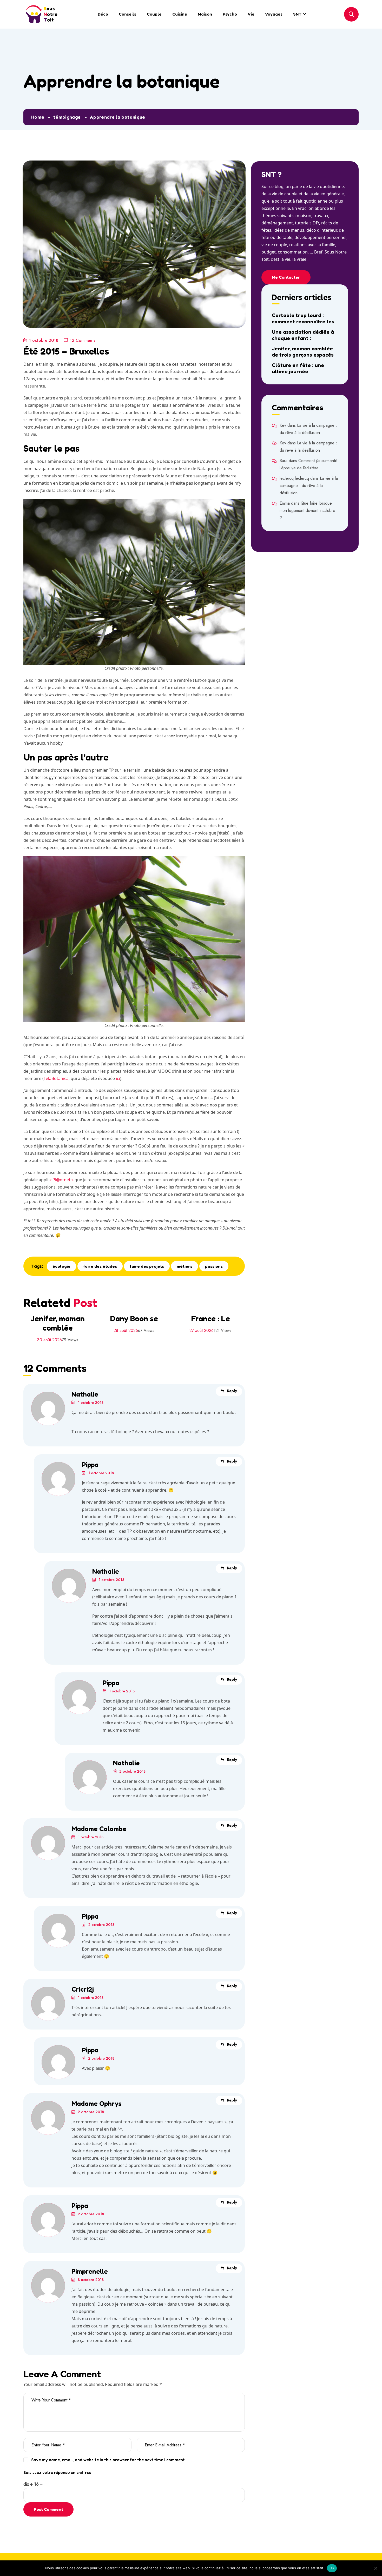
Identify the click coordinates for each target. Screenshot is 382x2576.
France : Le (210, 1318)
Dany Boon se (134, 1318)
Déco (103, 14)
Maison (205, 14)
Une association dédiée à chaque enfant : (303, 335)
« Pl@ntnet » (61, 1180)
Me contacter (286, 277)
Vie (251, 14)
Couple (154, 14)
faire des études (100, 1266)
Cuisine (180, 14)
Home (38, 117)
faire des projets (147, 1266)
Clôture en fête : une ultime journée (298, 368)
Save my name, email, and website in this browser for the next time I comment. (108, 2460)
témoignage (67, 117)
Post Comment (48, 2509)
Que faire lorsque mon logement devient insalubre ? (307, 510)
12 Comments (83, 340)
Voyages (274, 14)
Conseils (127, 14)
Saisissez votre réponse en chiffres (57, 2472)
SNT (297, 14)
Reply (232, 1391)
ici (118, 1078)
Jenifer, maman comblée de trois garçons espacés (303, 352)
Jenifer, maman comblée (58, 1323)
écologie (61, 1266)
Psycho (230, 14)
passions (214, 1266)
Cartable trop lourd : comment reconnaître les (303, 318)
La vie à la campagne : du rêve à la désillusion (309, 486)
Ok (332, 2568)
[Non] (376, 2568)
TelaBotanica (56, 1078)
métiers (185, 1266)
